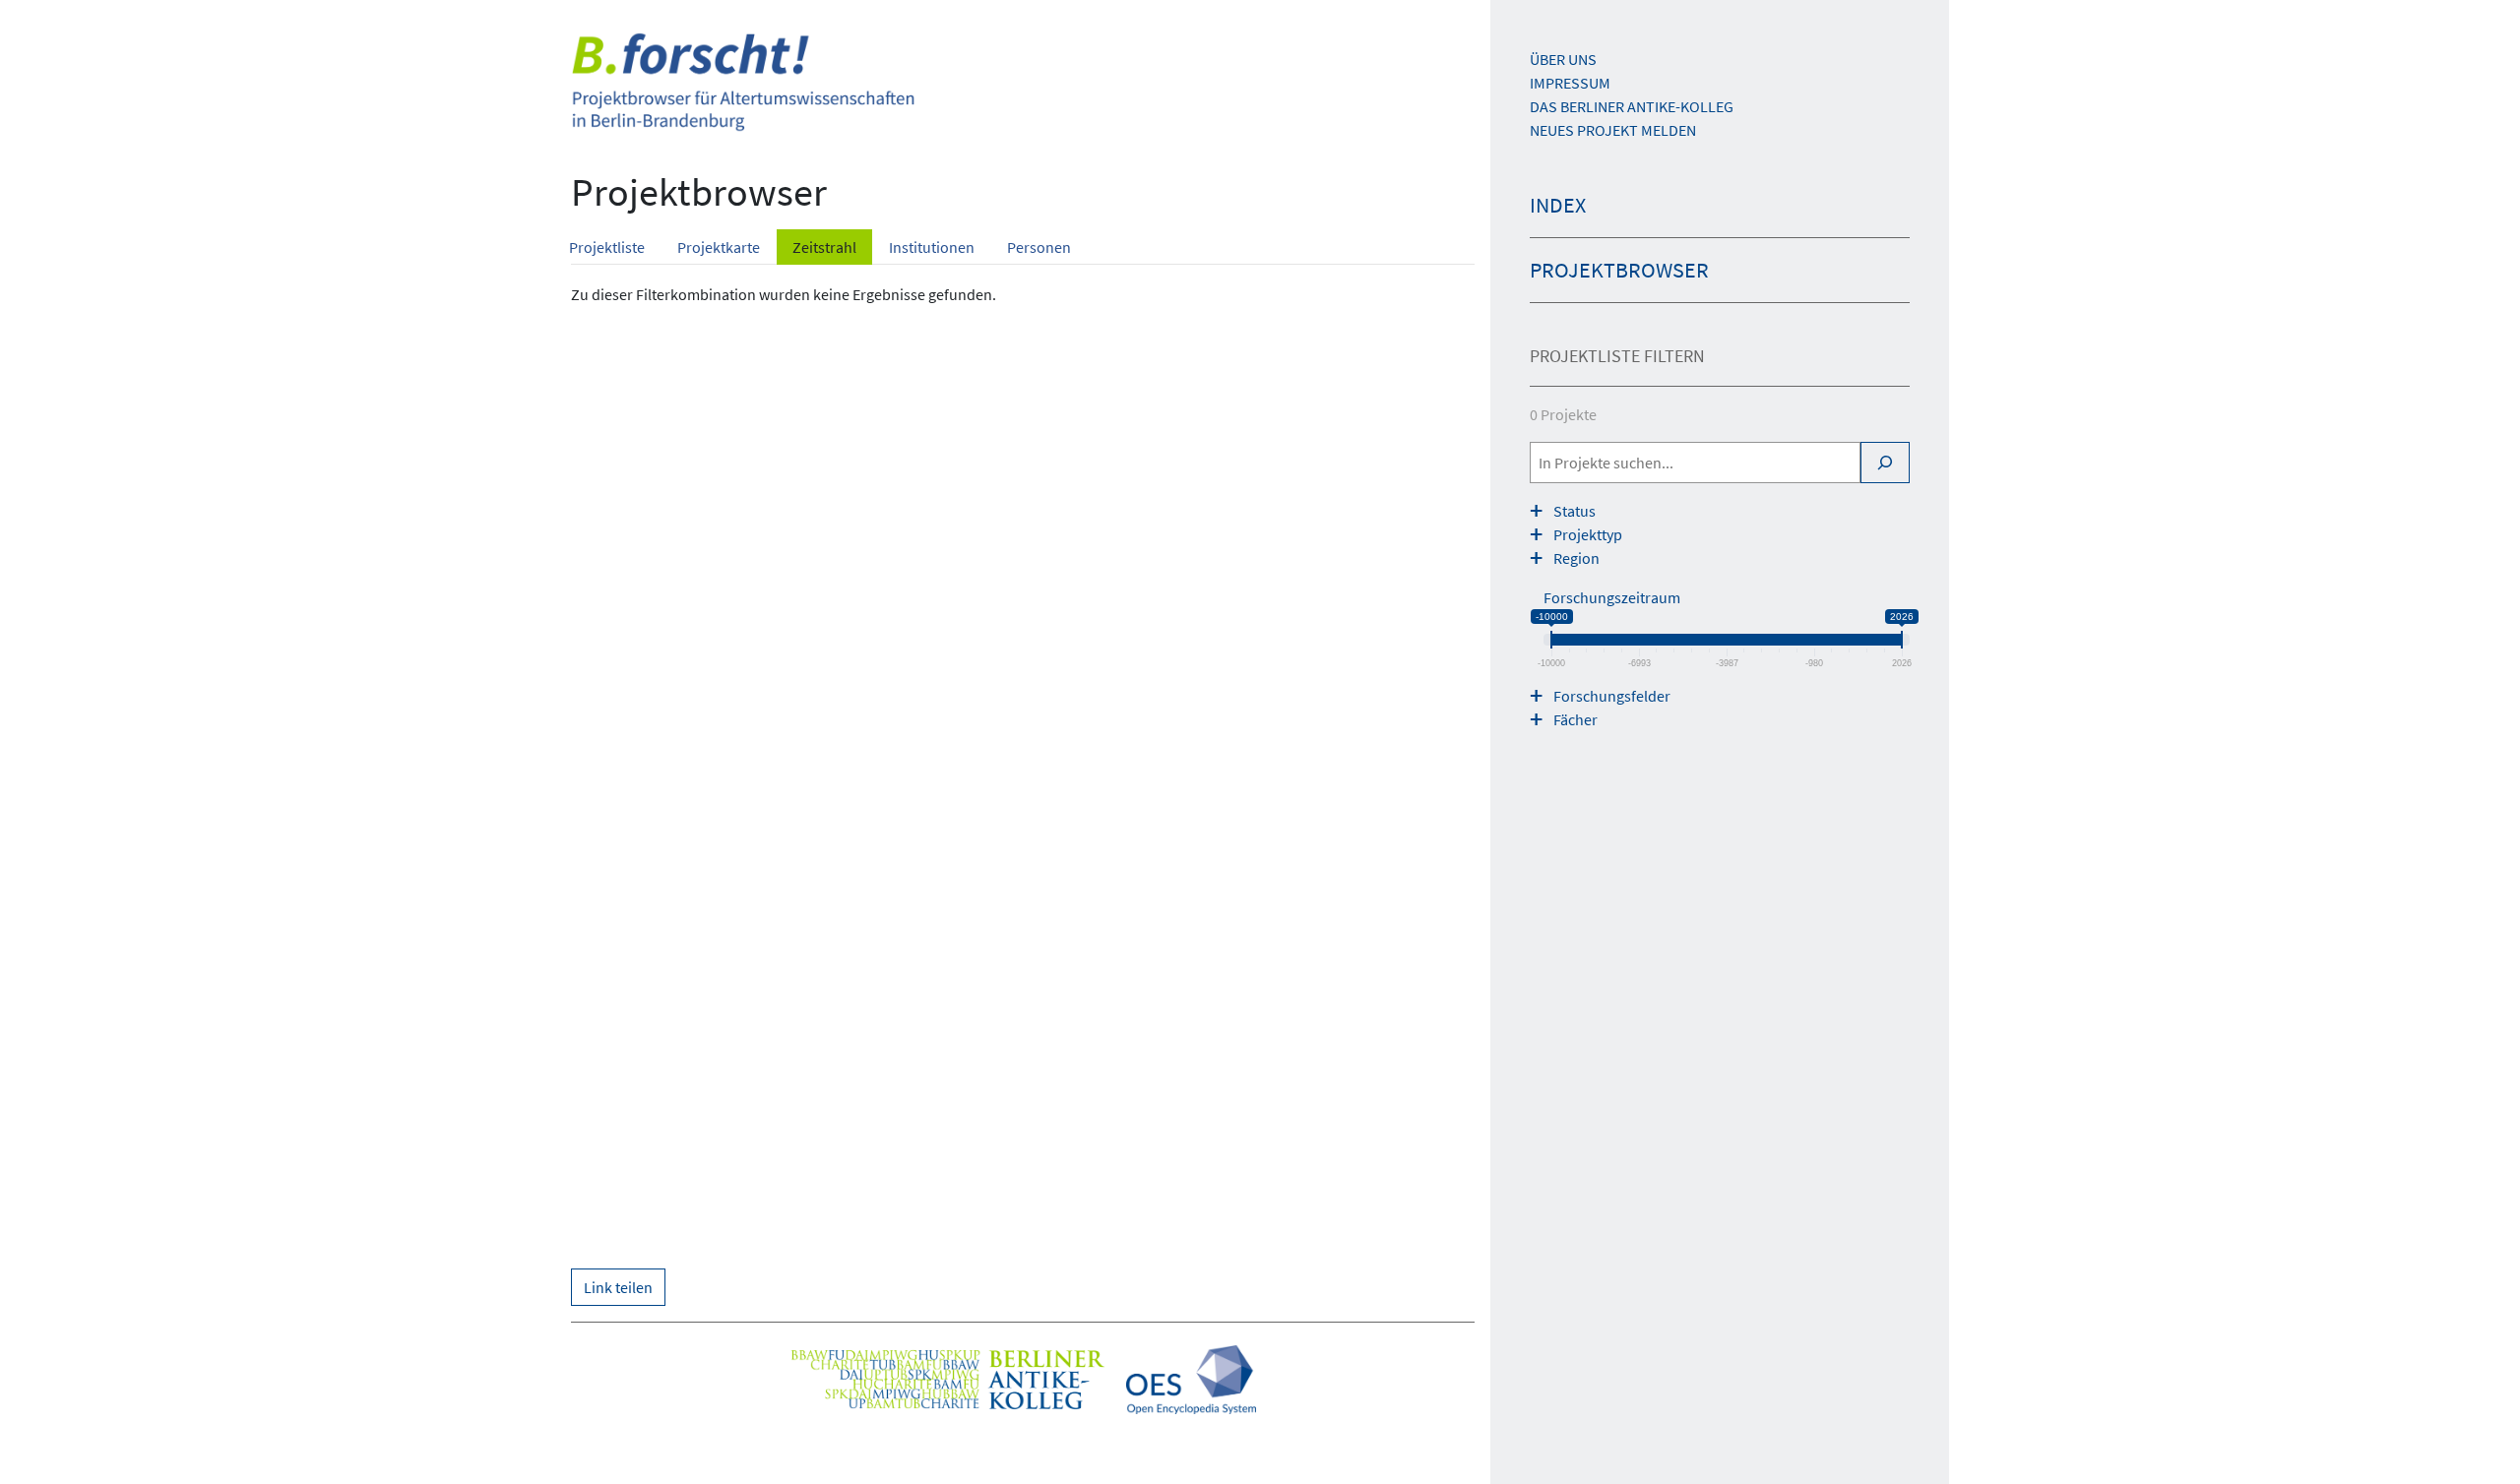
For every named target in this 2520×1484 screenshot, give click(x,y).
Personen (1039, 247)
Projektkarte (719, 247)
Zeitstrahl (824, 247)
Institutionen (932, 247)
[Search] (1885, 463)
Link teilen (618, 1287)
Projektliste (607, 247)
